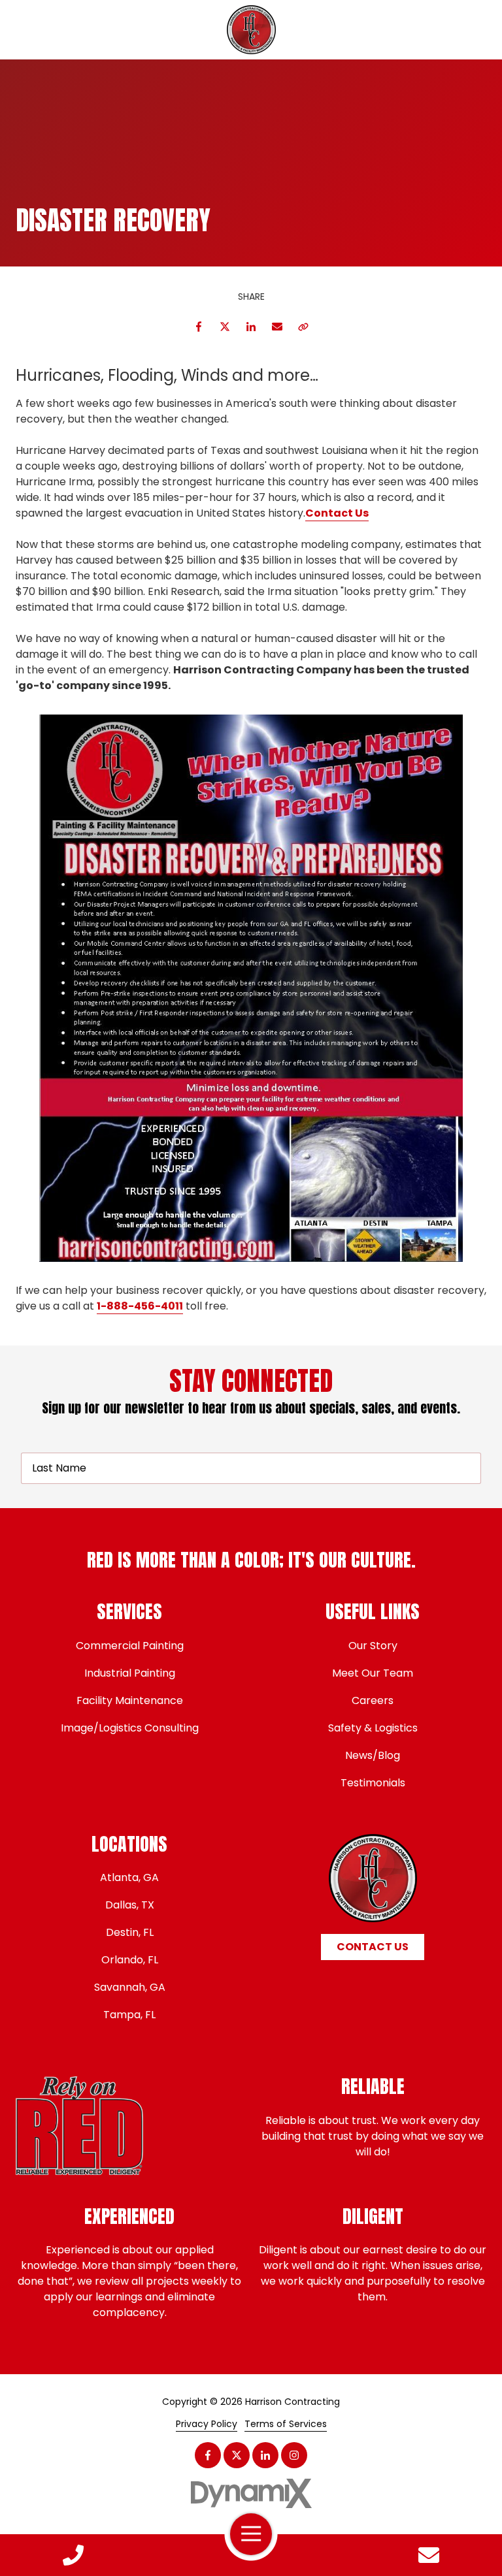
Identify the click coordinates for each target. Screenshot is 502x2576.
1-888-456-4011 (140, 1306)
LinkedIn (251, 327)
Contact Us (429, 2555)
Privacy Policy (207, 2424)
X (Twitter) (237, 2455)
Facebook (199, 327)
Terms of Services (286, 2424)
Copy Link (303, 327)
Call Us (73, 2555)
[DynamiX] (251, 2493)
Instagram (294, 2455)
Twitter (225, 327)
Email (277, 327)
